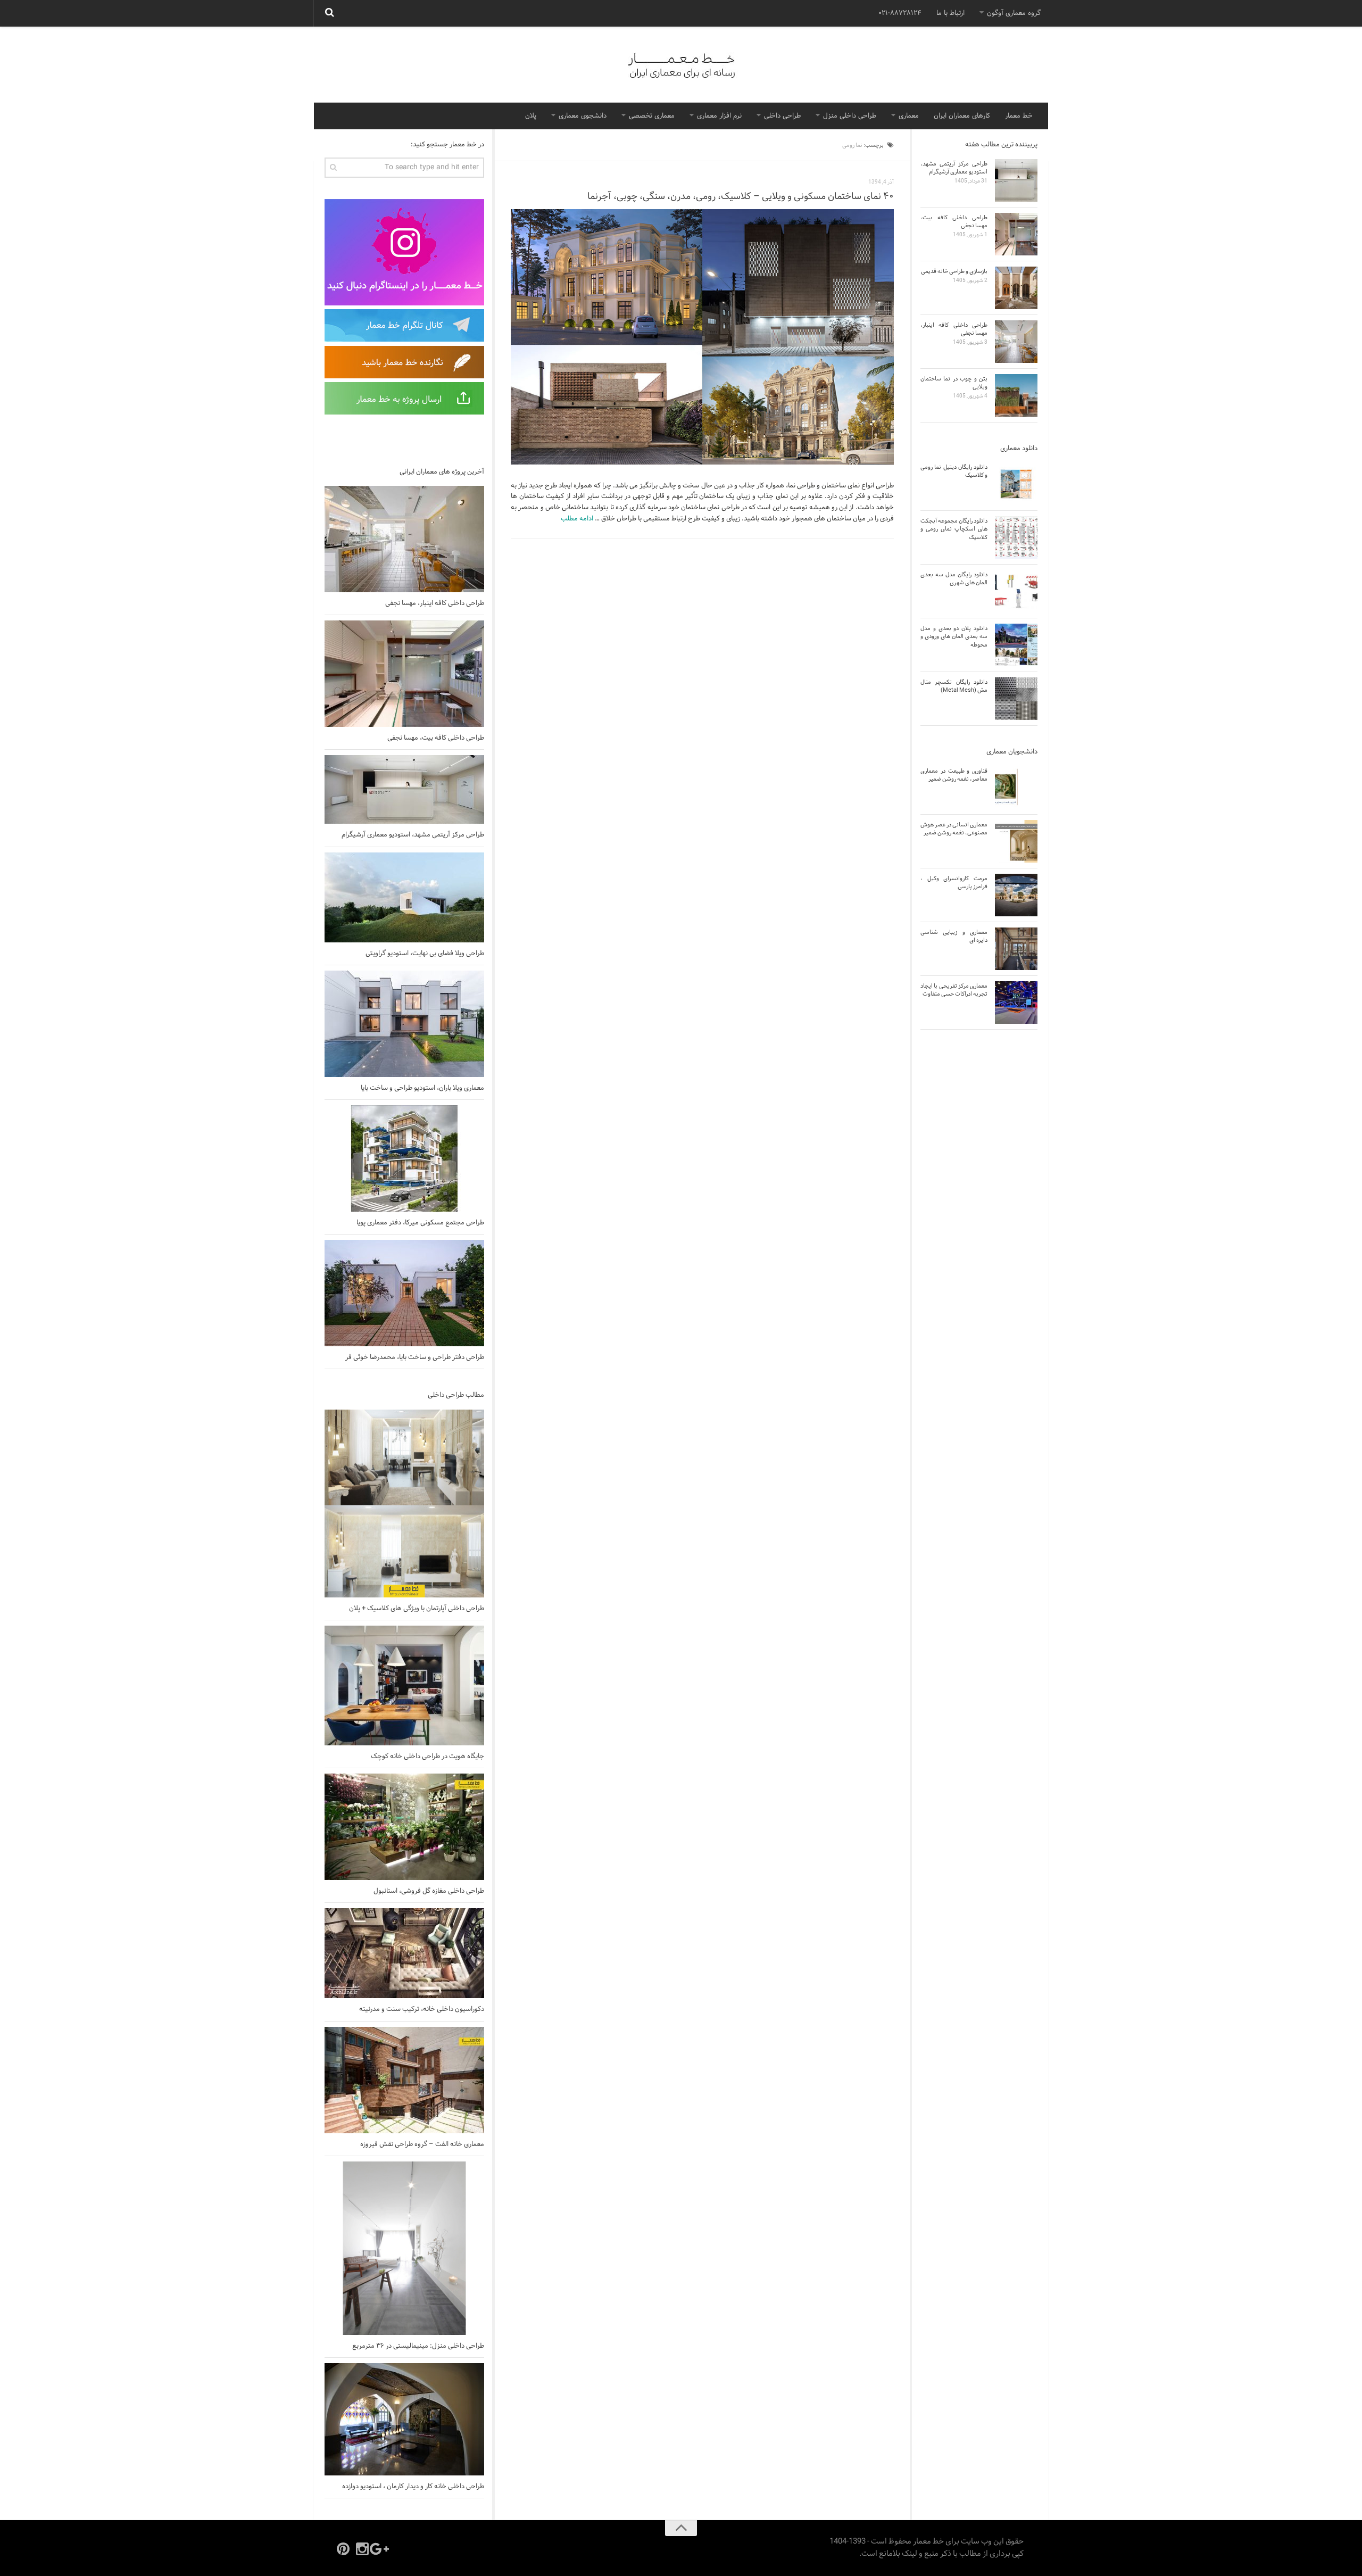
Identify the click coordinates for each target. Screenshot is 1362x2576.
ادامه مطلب (577, 519)
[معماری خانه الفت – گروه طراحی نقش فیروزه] (404, 2080)
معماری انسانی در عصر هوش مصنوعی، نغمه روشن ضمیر (954, 829)
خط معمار (1019, 116)
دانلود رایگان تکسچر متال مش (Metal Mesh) (954, 686)
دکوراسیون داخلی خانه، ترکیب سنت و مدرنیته (422, 2009)
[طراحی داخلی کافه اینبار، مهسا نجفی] (404, 539)
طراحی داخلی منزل (850, 116)
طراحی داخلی (782, 116)
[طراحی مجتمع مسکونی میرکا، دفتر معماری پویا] (404, 1158)
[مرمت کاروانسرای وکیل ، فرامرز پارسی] (1016, 895)
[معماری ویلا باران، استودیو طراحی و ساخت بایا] (404, 1024)
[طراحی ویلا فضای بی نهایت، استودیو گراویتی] (404, 897)
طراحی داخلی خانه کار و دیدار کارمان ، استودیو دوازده (413, 2487)
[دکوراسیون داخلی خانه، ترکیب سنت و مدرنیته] (404, 1953)
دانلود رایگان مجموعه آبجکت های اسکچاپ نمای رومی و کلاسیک (954, 529)
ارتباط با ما (950, 13)
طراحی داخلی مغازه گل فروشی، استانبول (429, 1891)
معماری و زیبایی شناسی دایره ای (954, 936)
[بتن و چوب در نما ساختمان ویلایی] (1016, 395)
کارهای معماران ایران (962, 116)
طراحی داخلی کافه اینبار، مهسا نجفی (435, 603)
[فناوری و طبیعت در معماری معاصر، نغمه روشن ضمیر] (1016, 788)
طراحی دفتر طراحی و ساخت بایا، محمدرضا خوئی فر (415, 1357)
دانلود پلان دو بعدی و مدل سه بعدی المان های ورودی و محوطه (954, 637)
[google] (381, 2549)
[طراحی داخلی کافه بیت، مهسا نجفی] (404, 674)
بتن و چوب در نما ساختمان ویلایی (954, 383)
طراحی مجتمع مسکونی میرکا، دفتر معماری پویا (420, 1223)
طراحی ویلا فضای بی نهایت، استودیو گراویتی (425, 954)
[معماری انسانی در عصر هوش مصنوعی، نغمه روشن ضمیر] (1016, 841)
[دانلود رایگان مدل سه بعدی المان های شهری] (1016, 591)
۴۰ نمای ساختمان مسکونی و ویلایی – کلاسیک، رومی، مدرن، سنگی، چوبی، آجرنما (741, 197)
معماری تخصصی (652, 116)
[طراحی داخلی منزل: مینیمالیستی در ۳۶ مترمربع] (404, 2248)
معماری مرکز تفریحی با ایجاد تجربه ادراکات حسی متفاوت (954, 990)
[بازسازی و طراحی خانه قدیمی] (1016, 288)
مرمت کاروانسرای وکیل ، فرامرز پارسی (954, 883)
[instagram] (362, 2549)
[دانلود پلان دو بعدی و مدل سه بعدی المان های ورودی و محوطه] (1016, 645)
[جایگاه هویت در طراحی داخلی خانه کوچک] (404, 1685)
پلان (531, 116)
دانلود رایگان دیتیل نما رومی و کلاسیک (954, 471)
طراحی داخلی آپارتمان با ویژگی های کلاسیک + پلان (417, 1609)
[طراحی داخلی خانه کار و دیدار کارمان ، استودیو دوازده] (404, 2419)
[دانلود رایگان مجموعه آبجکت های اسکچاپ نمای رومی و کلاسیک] (1016, 537)
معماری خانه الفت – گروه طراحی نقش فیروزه (422, 2144)
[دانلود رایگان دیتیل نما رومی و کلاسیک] (1016, 484)
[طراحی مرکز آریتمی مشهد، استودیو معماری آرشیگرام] (404, 789)
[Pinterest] (343, 2549)
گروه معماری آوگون (1014, 13)
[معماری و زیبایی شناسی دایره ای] (1016, 949)
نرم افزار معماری (719, 116)
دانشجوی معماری (583, 116)
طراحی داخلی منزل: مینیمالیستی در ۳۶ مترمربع (418, 2346)
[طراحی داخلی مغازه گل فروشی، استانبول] (404, 1827)
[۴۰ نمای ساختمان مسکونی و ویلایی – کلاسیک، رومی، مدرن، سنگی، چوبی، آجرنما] (702, 337)
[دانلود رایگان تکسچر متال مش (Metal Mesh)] (1016, 699)
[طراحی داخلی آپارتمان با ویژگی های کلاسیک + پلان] (404, 1504)
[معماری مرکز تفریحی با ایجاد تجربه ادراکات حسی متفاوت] (1016, 1003)
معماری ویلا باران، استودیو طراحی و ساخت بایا (422, 1088)
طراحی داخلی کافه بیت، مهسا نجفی (436, 738)
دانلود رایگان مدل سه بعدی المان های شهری (954, 579)
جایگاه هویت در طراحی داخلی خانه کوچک (427, 1757)
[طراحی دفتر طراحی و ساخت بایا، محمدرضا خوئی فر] (404, 1293)
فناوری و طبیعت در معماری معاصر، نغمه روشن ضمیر (954, 775)
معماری (909, 116)
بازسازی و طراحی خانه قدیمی (954, 271)
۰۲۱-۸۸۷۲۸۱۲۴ (900, 13)
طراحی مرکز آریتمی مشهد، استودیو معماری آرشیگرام (413, 835)
